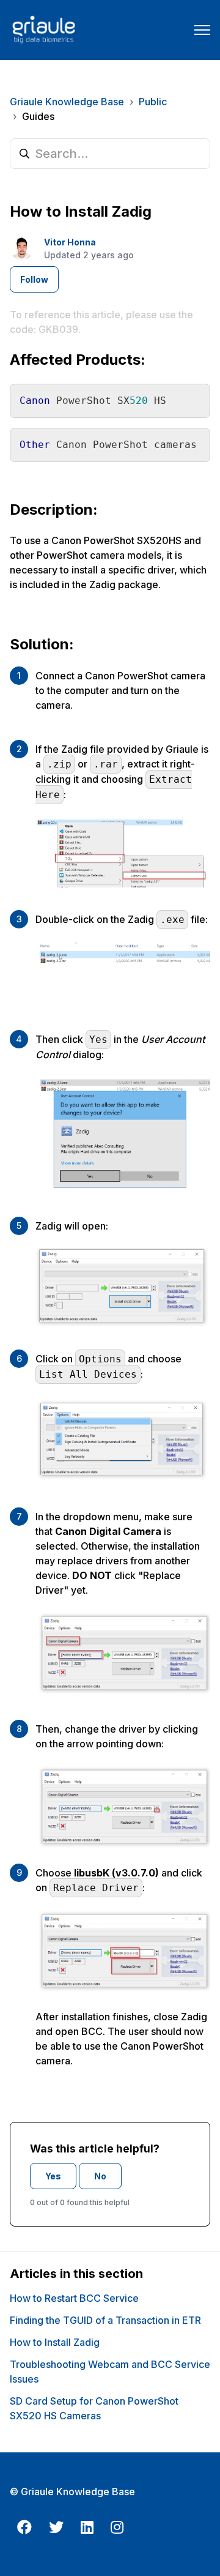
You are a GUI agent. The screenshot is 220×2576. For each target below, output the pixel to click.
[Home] (43, 30)
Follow (34, 279)
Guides (38, 116)
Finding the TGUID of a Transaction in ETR (105, 2320)
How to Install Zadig (55, 2342)
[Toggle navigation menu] (202, 30)
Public (153, 102)
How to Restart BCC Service (74, 2298)
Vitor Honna (70, 242)
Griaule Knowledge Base (67, 102)
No (100, 2176)
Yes (53, 2176)
